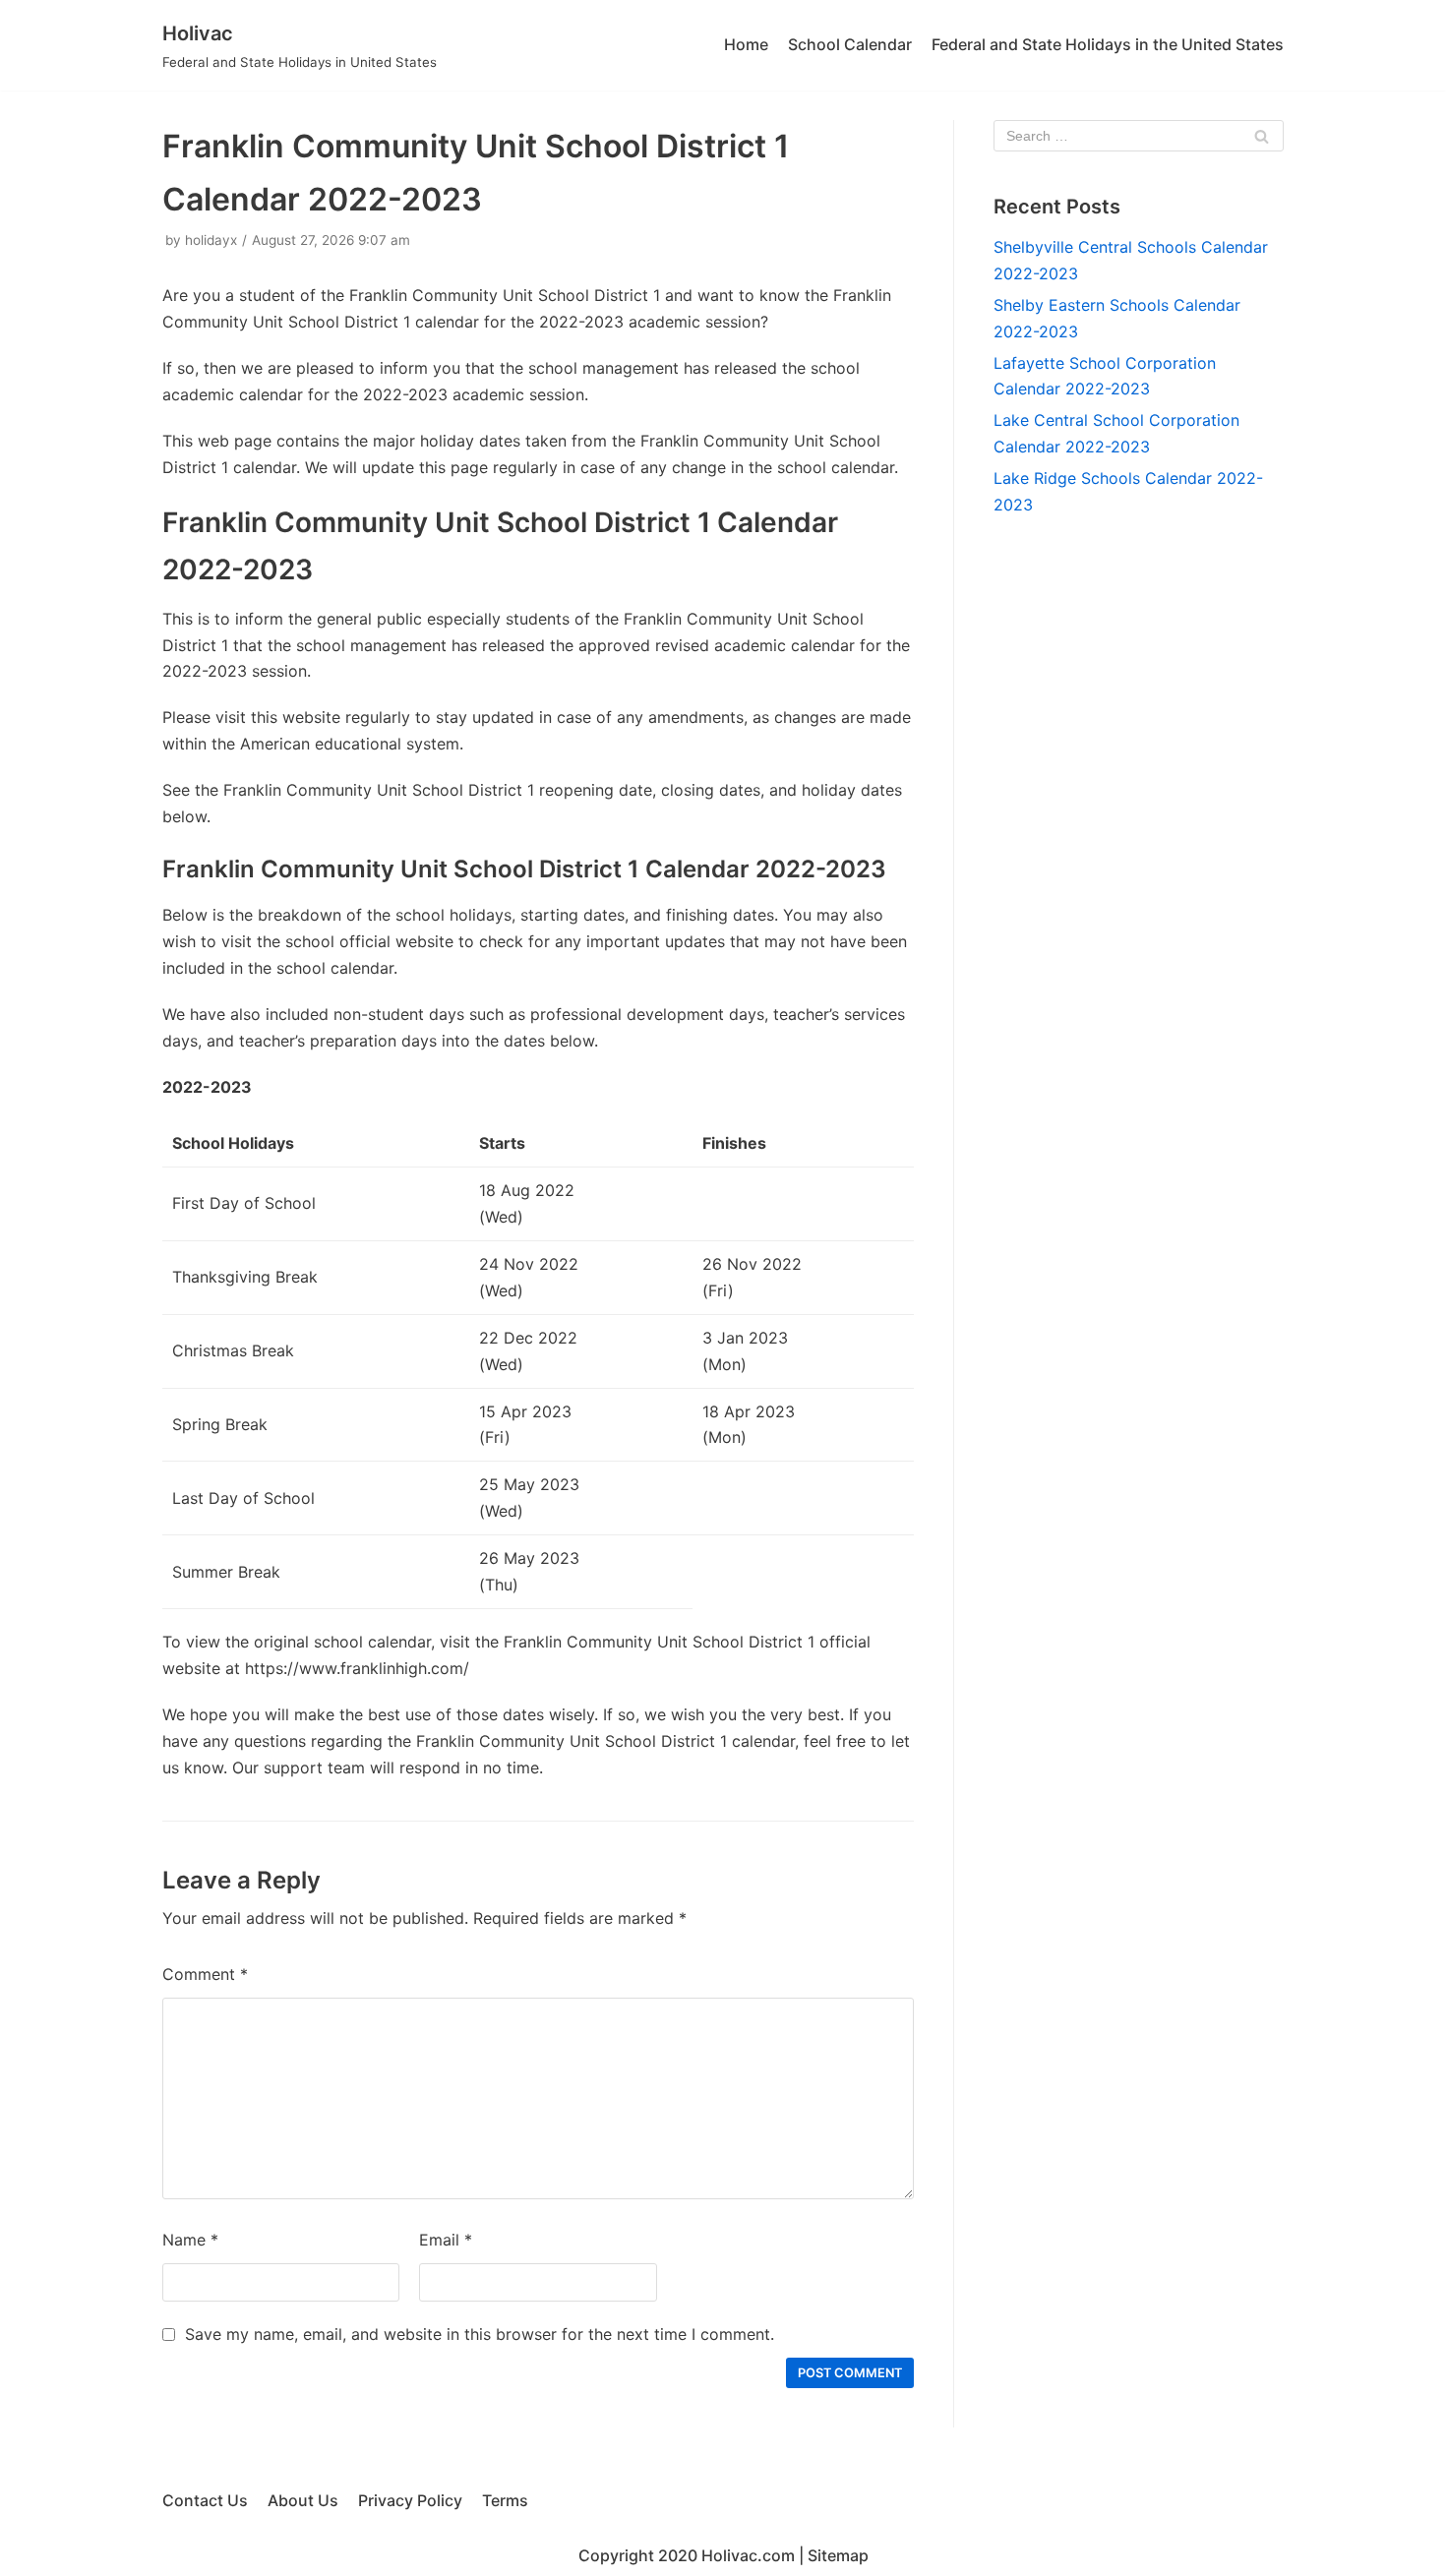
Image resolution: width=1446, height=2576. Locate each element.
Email (446, 2240)
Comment (205, 1974)
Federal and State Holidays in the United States (1108, 44)
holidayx (211, 240)
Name (190, 2240)
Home (746, 44)
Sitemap (838, 2555)
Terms (505, 2500)
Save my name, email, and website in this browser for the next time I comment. (480, 2334)
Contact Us (205, 2500)
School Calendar (850, 44)
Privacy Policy (410, 2500)
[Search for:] (1139, 136)
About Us (303, 2500)
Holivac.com (748, 2555)
